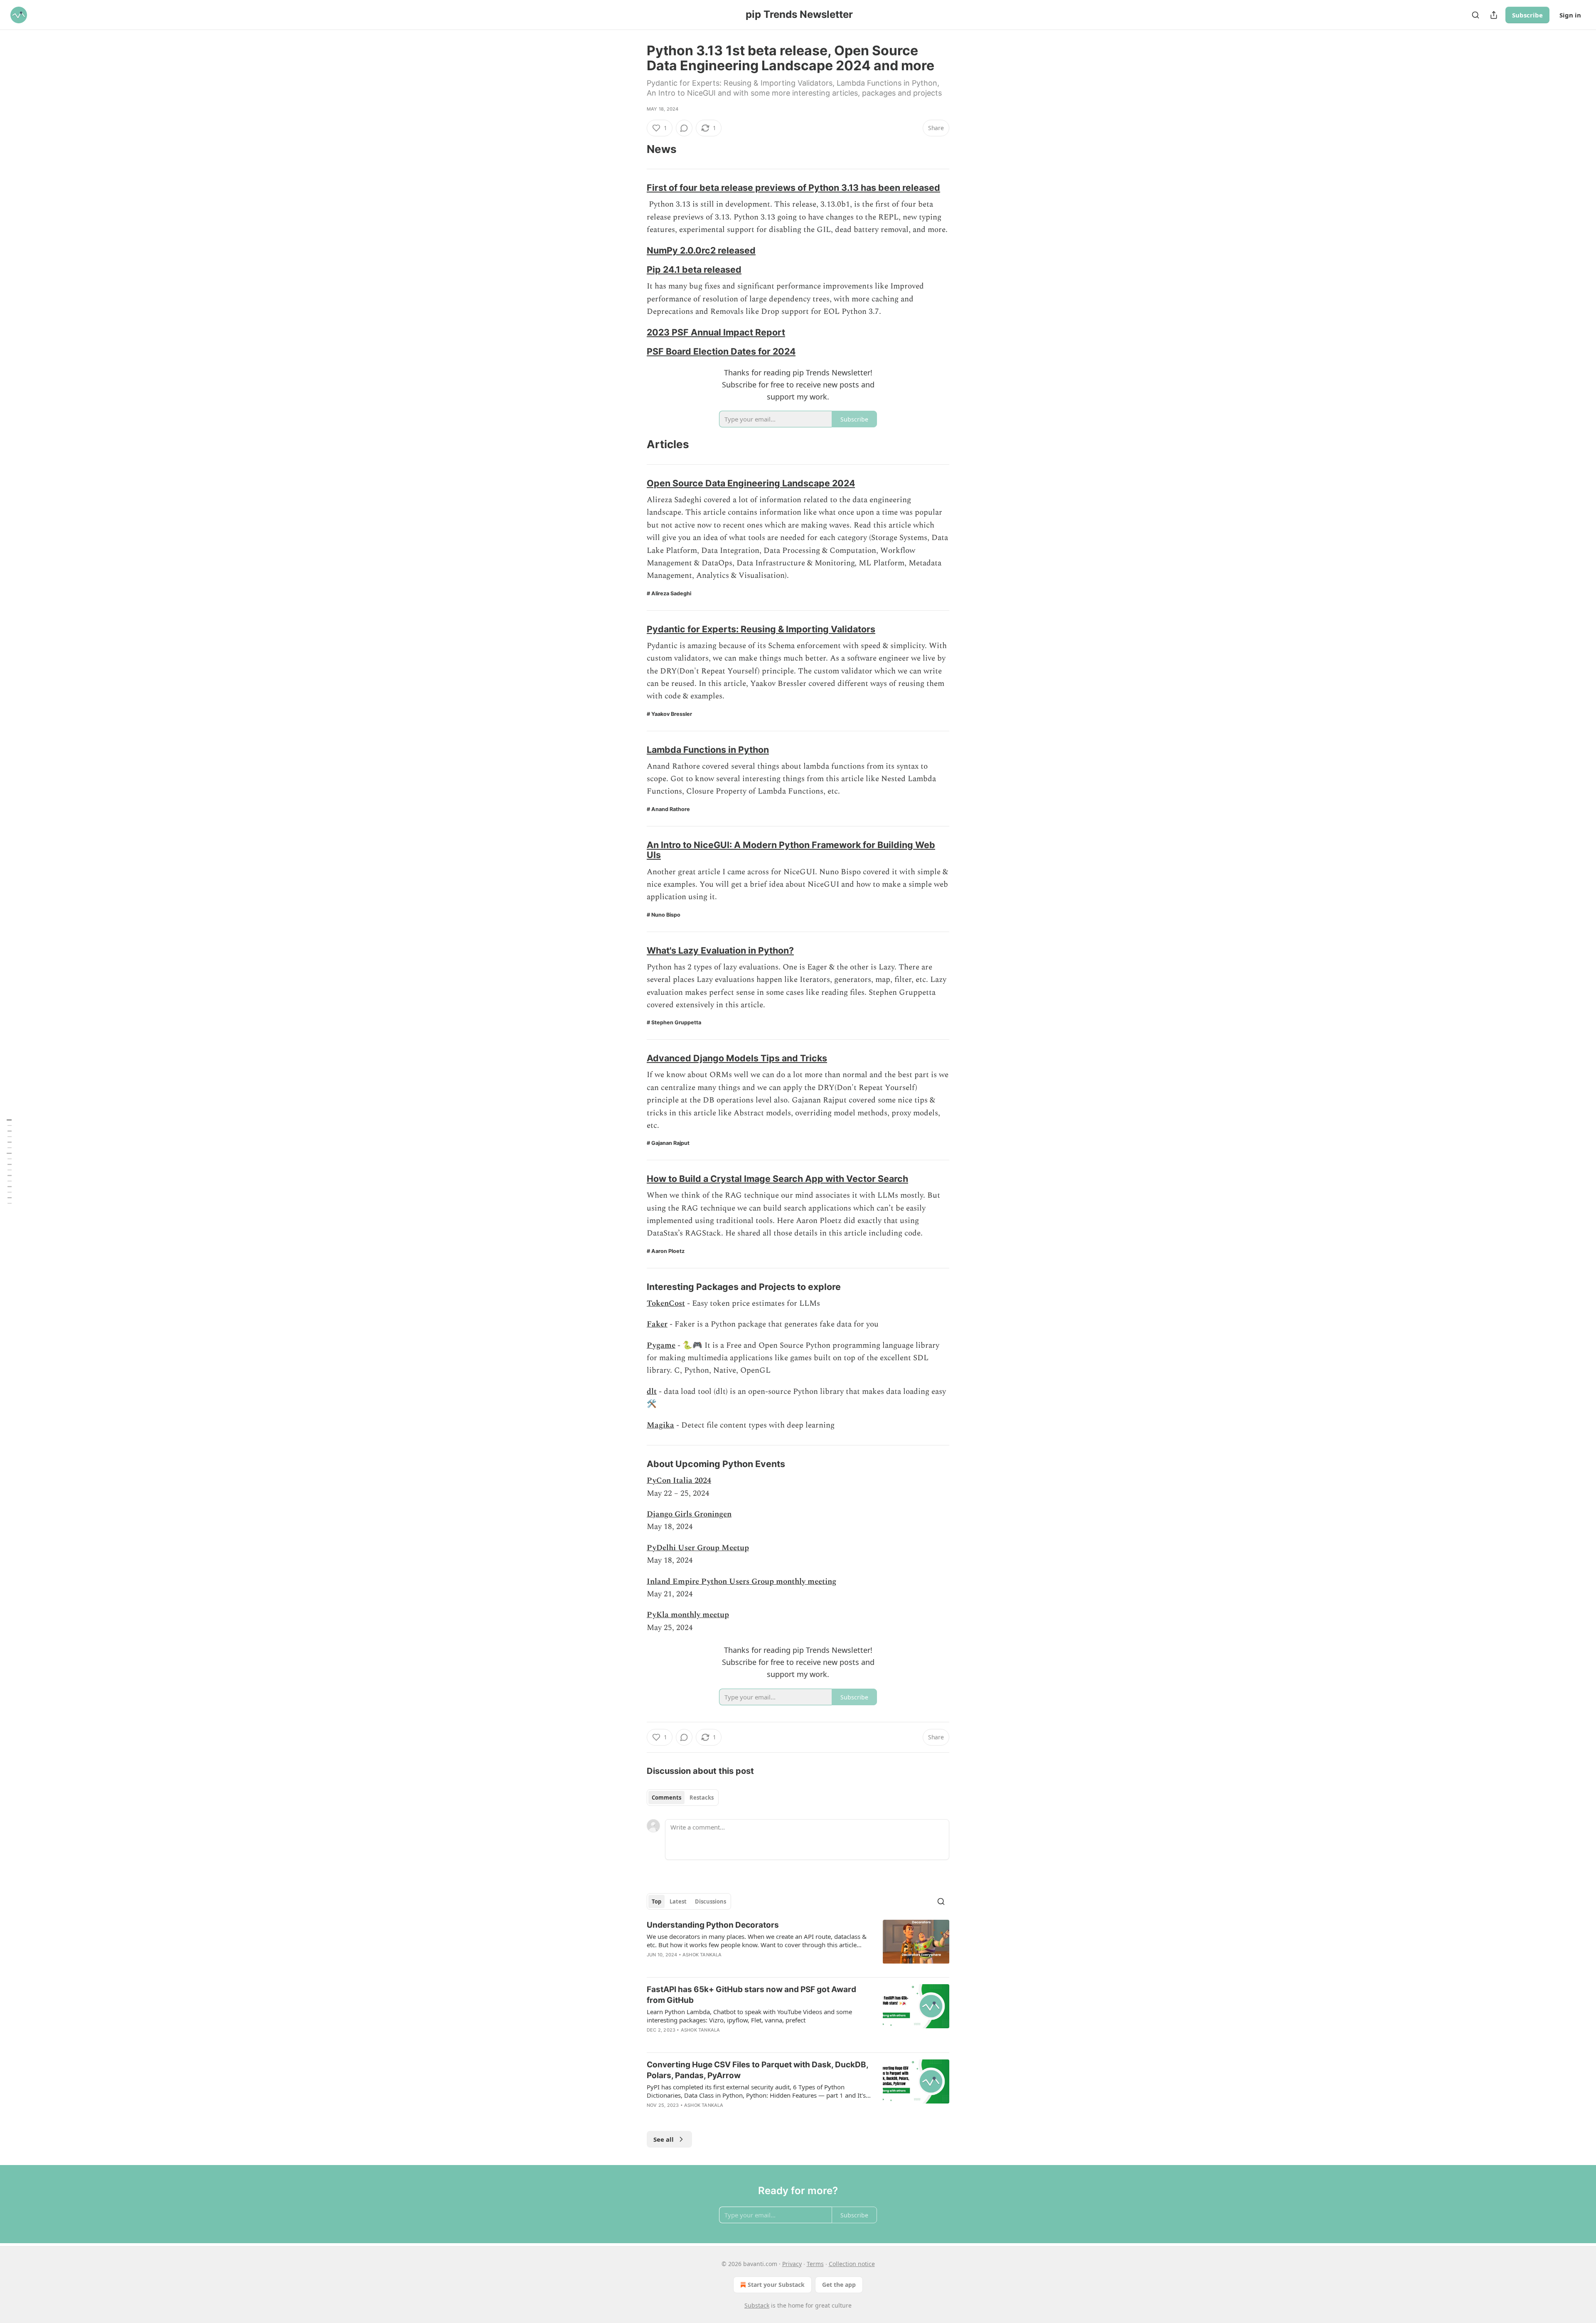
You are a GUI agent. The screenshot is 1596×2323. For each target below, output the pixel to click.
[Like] (652, 1965)
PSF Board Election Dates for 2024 (721, 351)
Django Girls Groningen (689, 1514)
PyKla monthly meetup (688, 1615)
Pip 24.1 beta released (694, 269)
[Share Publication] (1494, 15)
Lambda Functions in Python (708, 750)
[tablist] (683, 1798)
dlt (652, 1392)
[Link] (635, 149)
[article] (798, 1945)
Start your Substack (776, 2285)
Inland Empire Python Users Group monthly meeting (741, 1582)
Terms (815, 2264)
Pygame (661, 1345)
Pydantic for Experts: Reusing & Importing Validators (761, 629)
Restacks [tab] (702, 1798)
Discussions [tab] (711, 1901)
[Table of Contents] (9, 1161)
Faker (657, 1324)
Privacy (792, 2264)
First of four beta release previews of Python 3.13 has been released (793, 187)
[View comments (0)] (684, 128)
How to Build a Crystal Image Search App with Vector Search (777, 1179)
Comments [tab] (666, 1798)
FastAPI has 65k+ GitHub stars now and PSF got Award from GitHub (751, 1995)
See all (664, 2139)
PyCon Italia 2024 (679, 1481)
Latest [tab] (678, 1901)
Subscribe (1527, 15)
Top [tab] (656, 1901)
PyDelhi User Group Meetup (698, 1548)
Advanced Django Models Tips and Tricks (737, 1058)
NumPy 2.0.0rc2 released (701, 250)
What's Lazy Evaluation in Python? (720, 950)
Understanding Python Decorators (713, 1925)
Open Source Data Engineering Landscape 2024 (751, 483)
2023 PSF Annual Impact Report (716, 332)
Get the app (839, 2285)
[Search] (1475, 15)
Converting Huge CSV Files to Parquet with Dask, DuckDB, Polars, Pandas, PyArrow (757, 2070)
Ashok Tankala (702, 1955)
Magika (660, 1425)
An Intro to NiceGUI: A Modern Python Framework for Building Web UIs (791, 850)
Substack (757, 2305)
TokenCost (666, 1303)
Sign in (1570, 15)
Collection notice (852, 2264)
